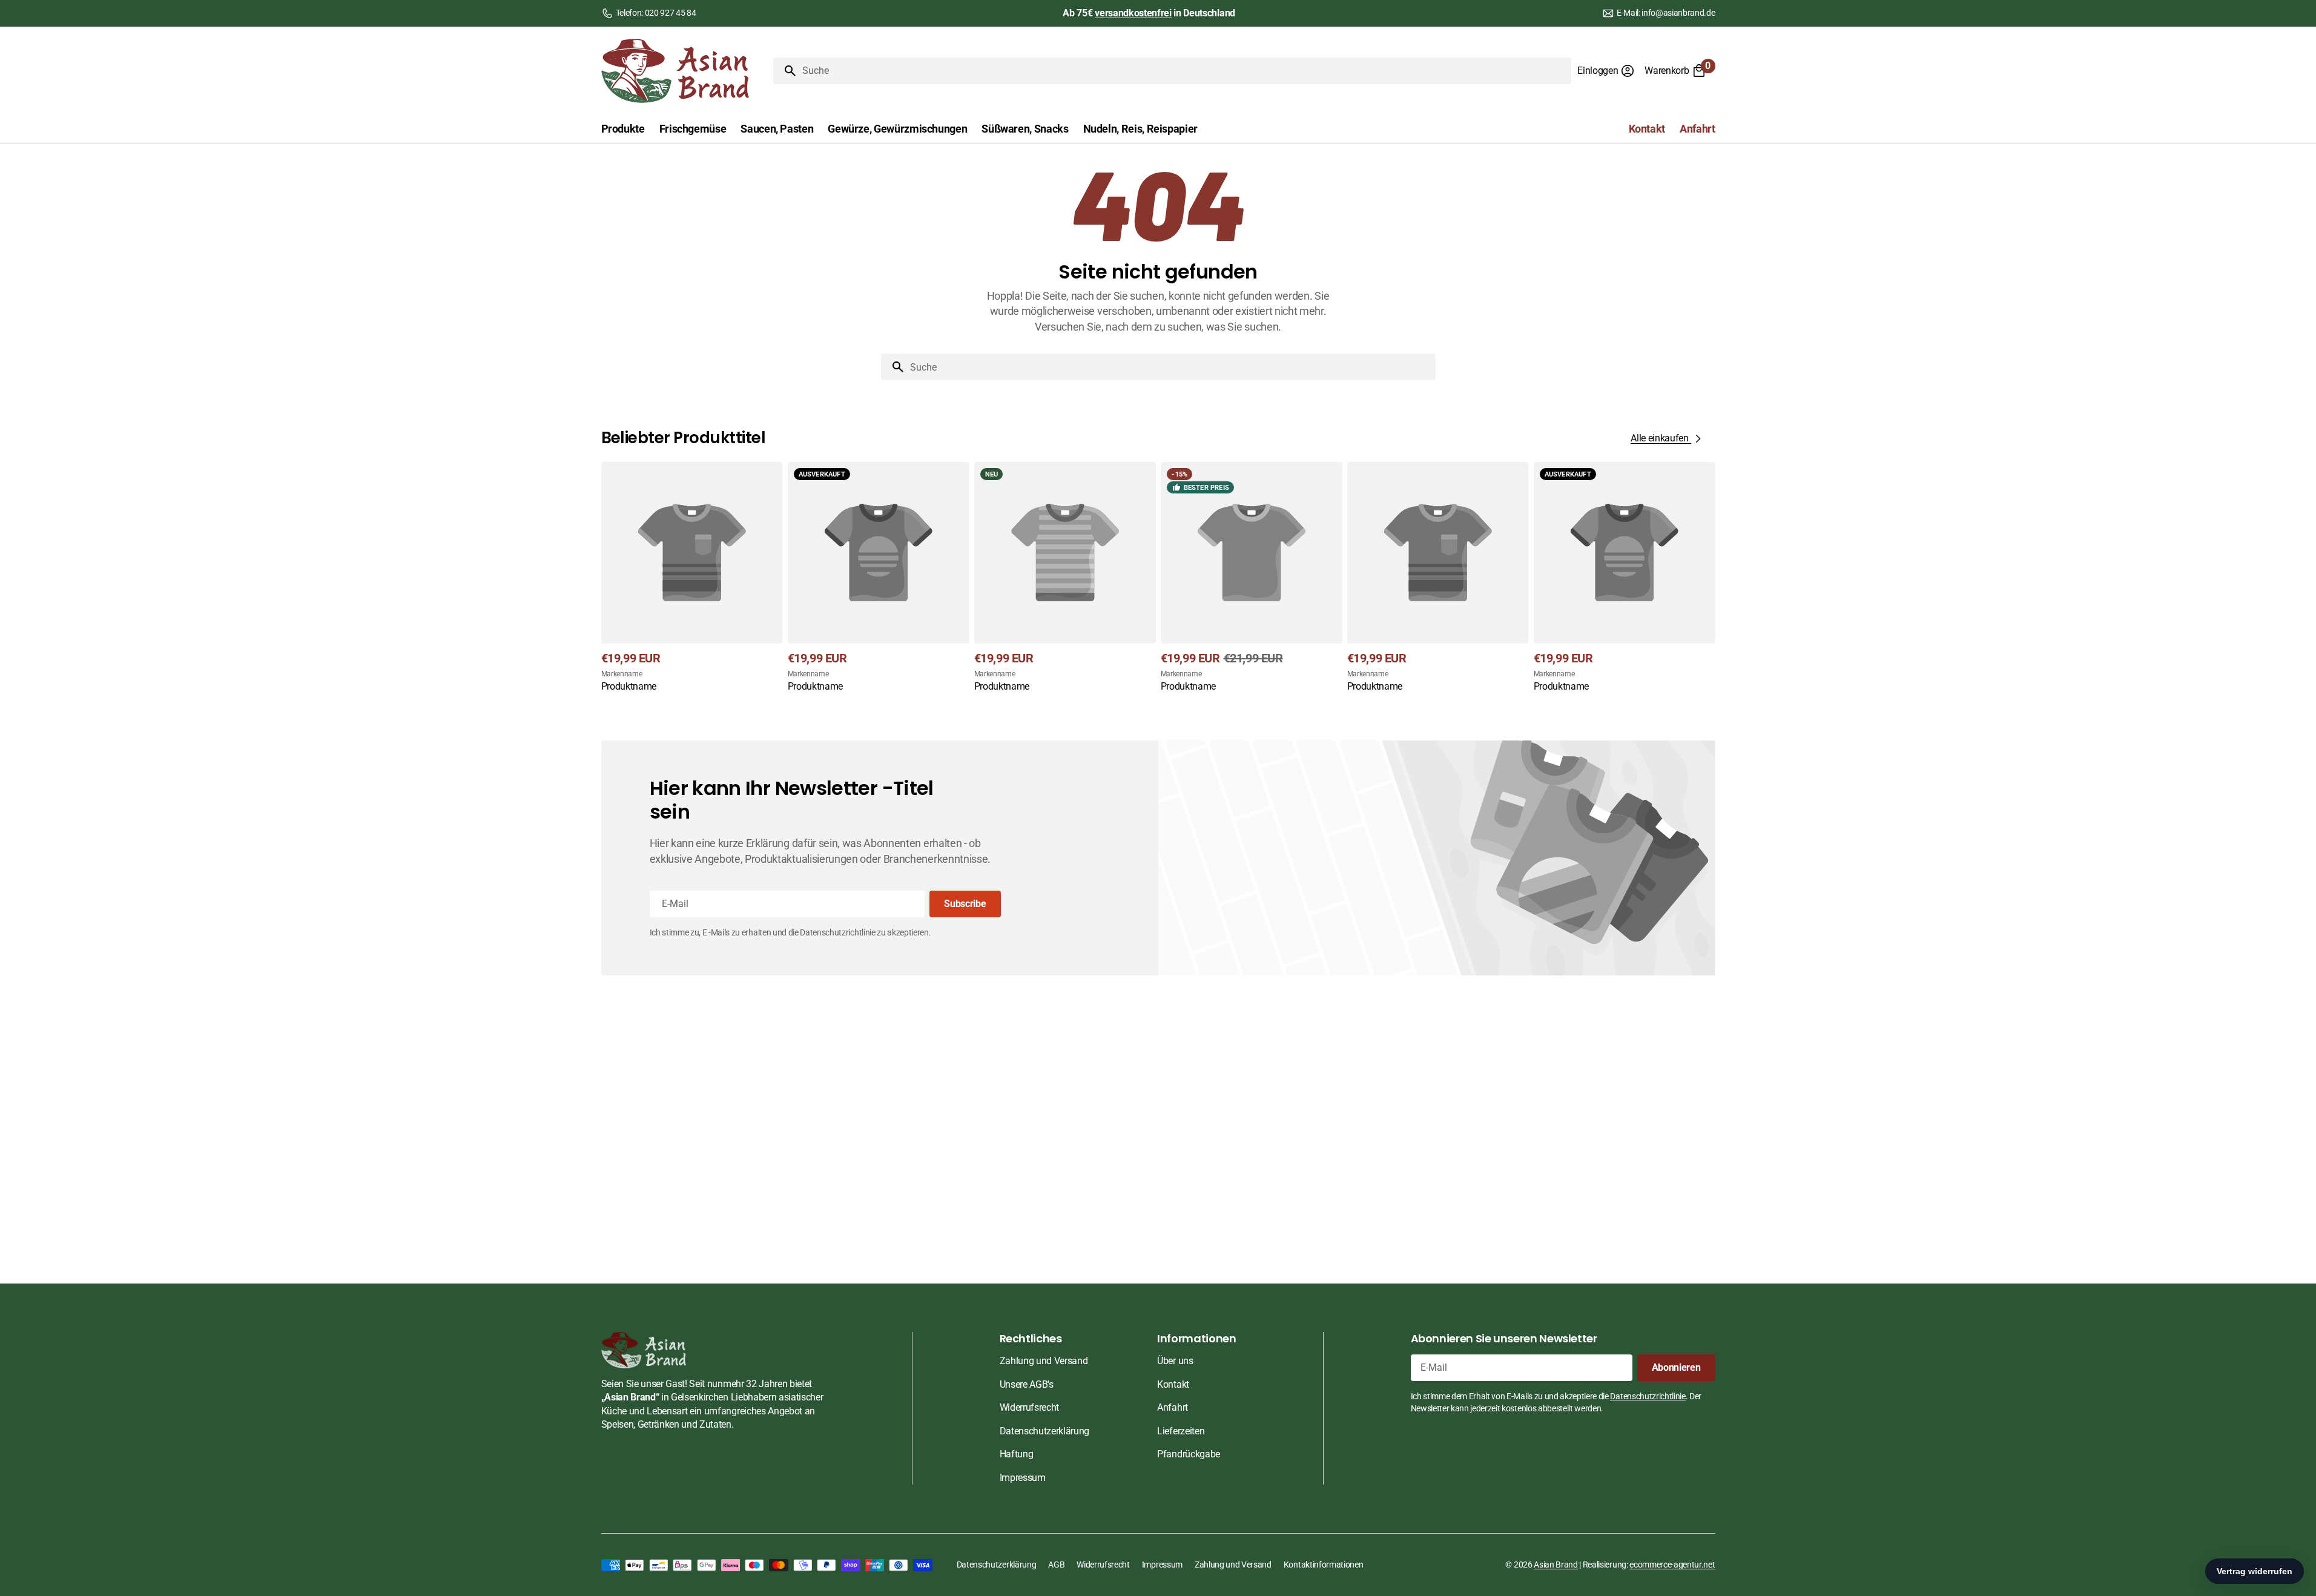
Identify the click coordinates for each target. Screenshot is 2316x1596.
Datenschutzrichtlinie (1648, 1396)
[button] (1606, 71)
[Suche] (785, 71)
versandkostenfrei (1133, 13)
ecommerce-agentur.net (1672, 1565)
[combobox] (1185, 71)
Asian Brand (1556, 1565)
